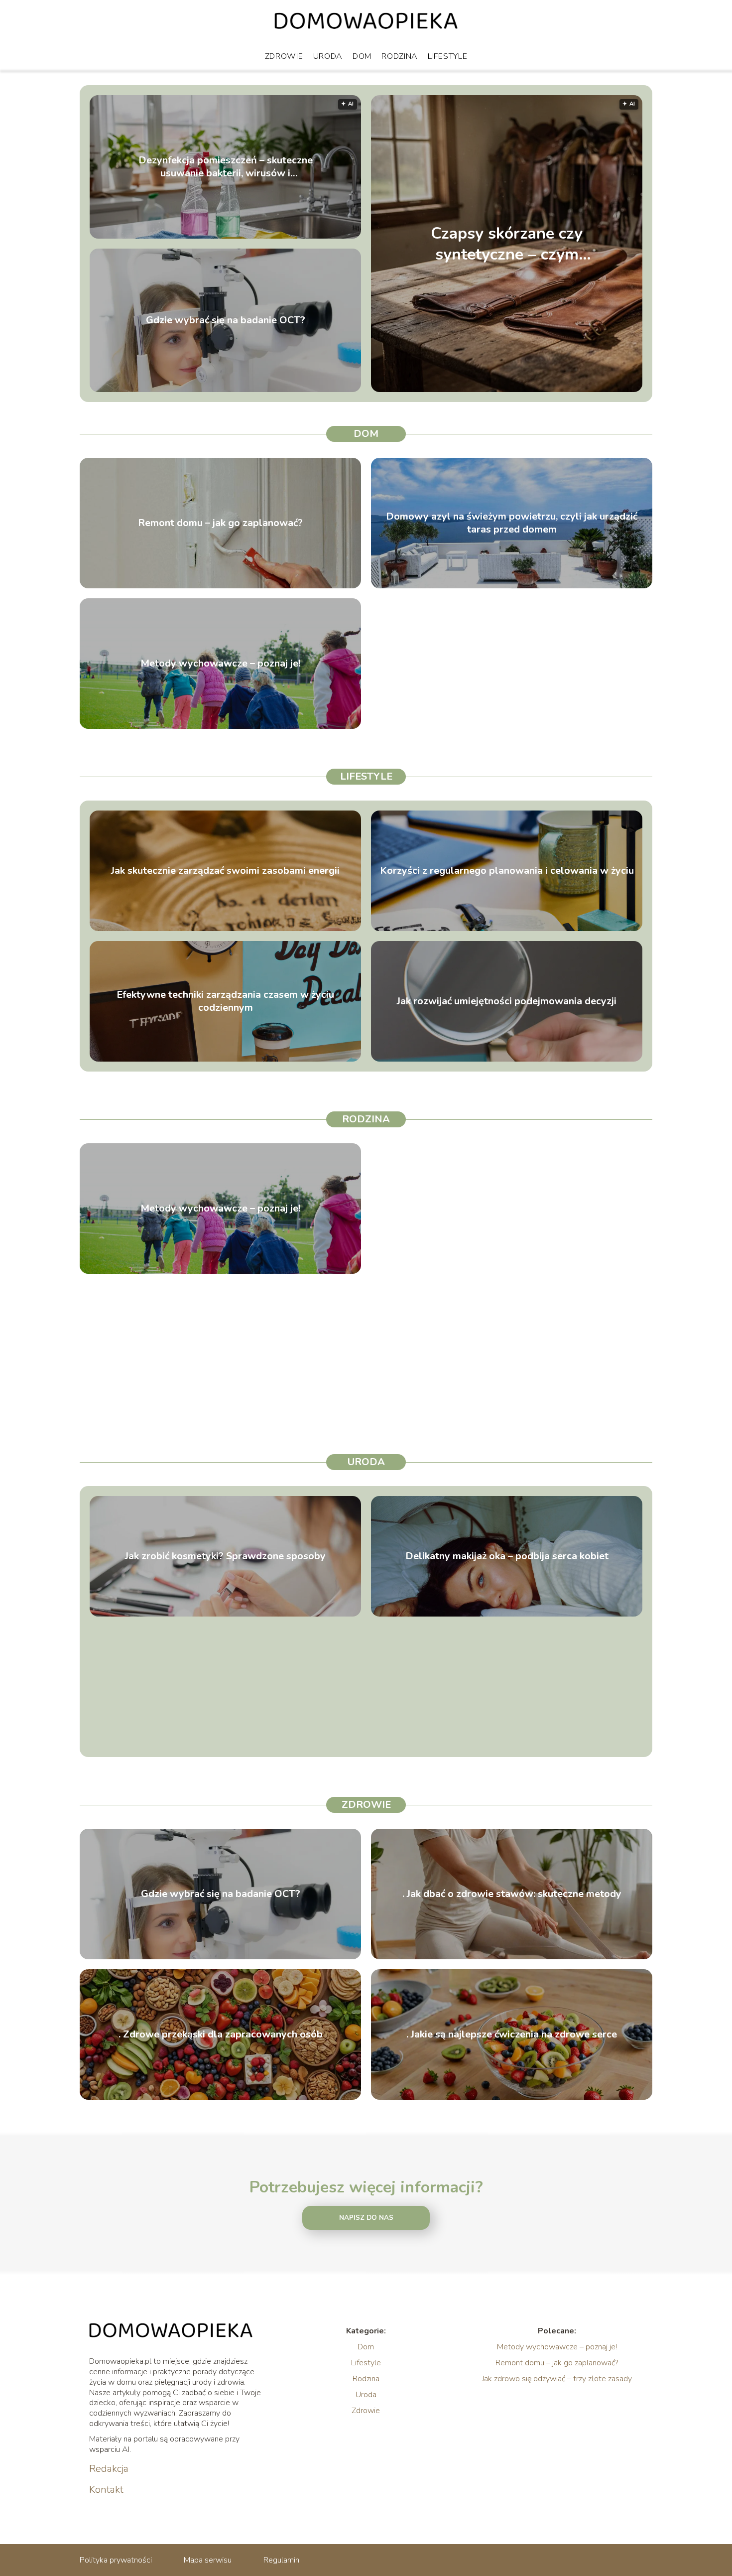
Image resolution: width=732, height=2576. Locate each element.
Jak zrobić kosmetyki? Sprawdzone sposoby (225, 1556)
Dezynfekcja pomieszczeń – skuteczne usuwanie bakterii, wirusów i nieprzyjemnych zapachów (226, 167)
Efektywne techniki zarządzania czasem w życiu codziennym (225, 1001)
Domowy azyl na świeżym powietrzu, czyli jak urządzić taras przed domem (512, 523)
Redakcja (109, 2469)
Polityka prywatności (116, 2560)
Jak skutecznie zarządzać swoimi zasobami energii (225, 871)
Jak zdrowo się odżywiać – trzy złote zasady (557, 2379)
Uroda (328, 56)
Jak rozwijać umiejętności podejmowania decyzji (507, 1001)
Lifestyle (447, 56)
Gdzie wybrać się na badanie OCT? (226, 320)
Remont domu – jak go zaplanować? (220, 523)
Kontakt (106, 2490)
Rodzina (400, 56)
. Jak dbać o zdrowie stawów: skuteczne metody (512, 1894)
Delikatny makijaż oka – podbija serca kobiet (507, 1556)
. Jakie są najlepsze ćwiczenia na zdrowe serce (512, 2034)
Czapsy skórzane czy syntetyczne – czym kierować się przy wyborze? (507, 244)
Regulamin (281, 2560)
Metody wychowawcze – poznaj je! (220, 664)
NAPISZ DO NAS (366, 2218)
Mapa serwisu (208, 2560)
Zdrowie (284, 56)
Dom (362, 56)
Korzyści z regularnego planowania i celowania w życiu (507, 871)
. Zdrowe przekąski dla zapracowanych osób (221, 2034)
